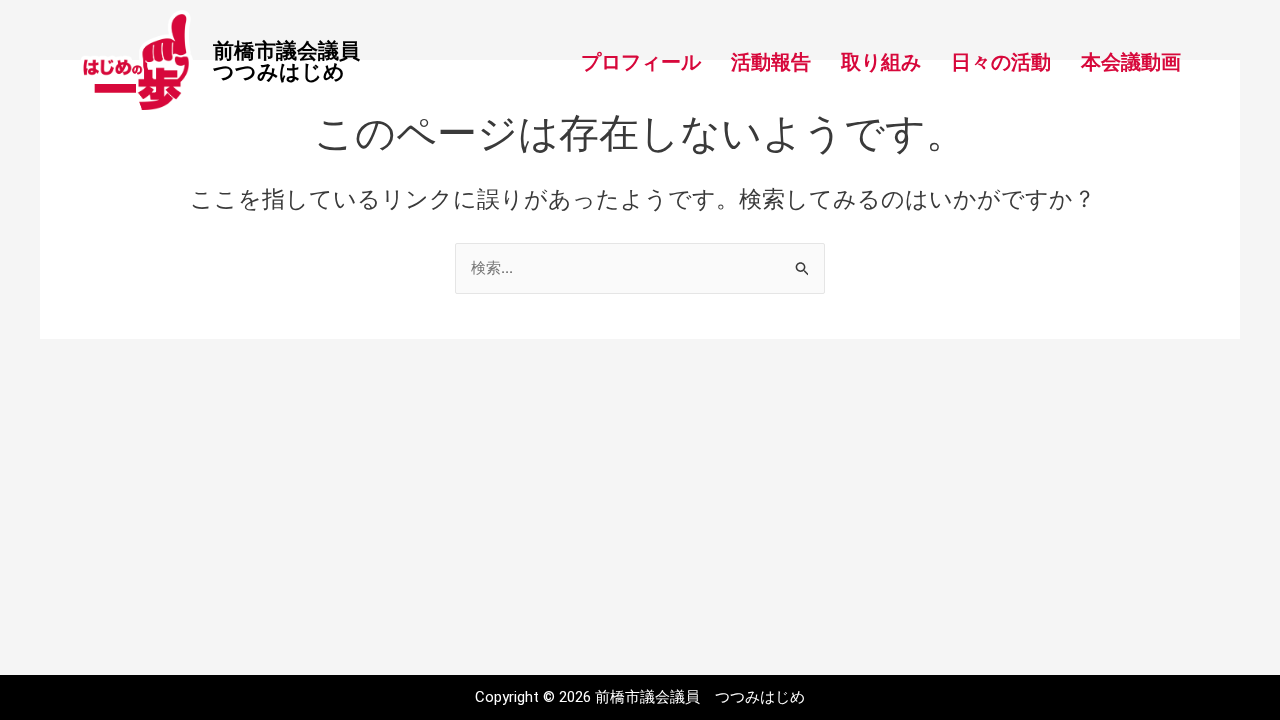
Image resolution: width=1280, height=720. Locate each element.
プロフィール (641, 62)
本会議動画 (1131, 62)
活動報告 (771, 62)
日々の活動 (1001, 62)
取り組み (881, 62)
